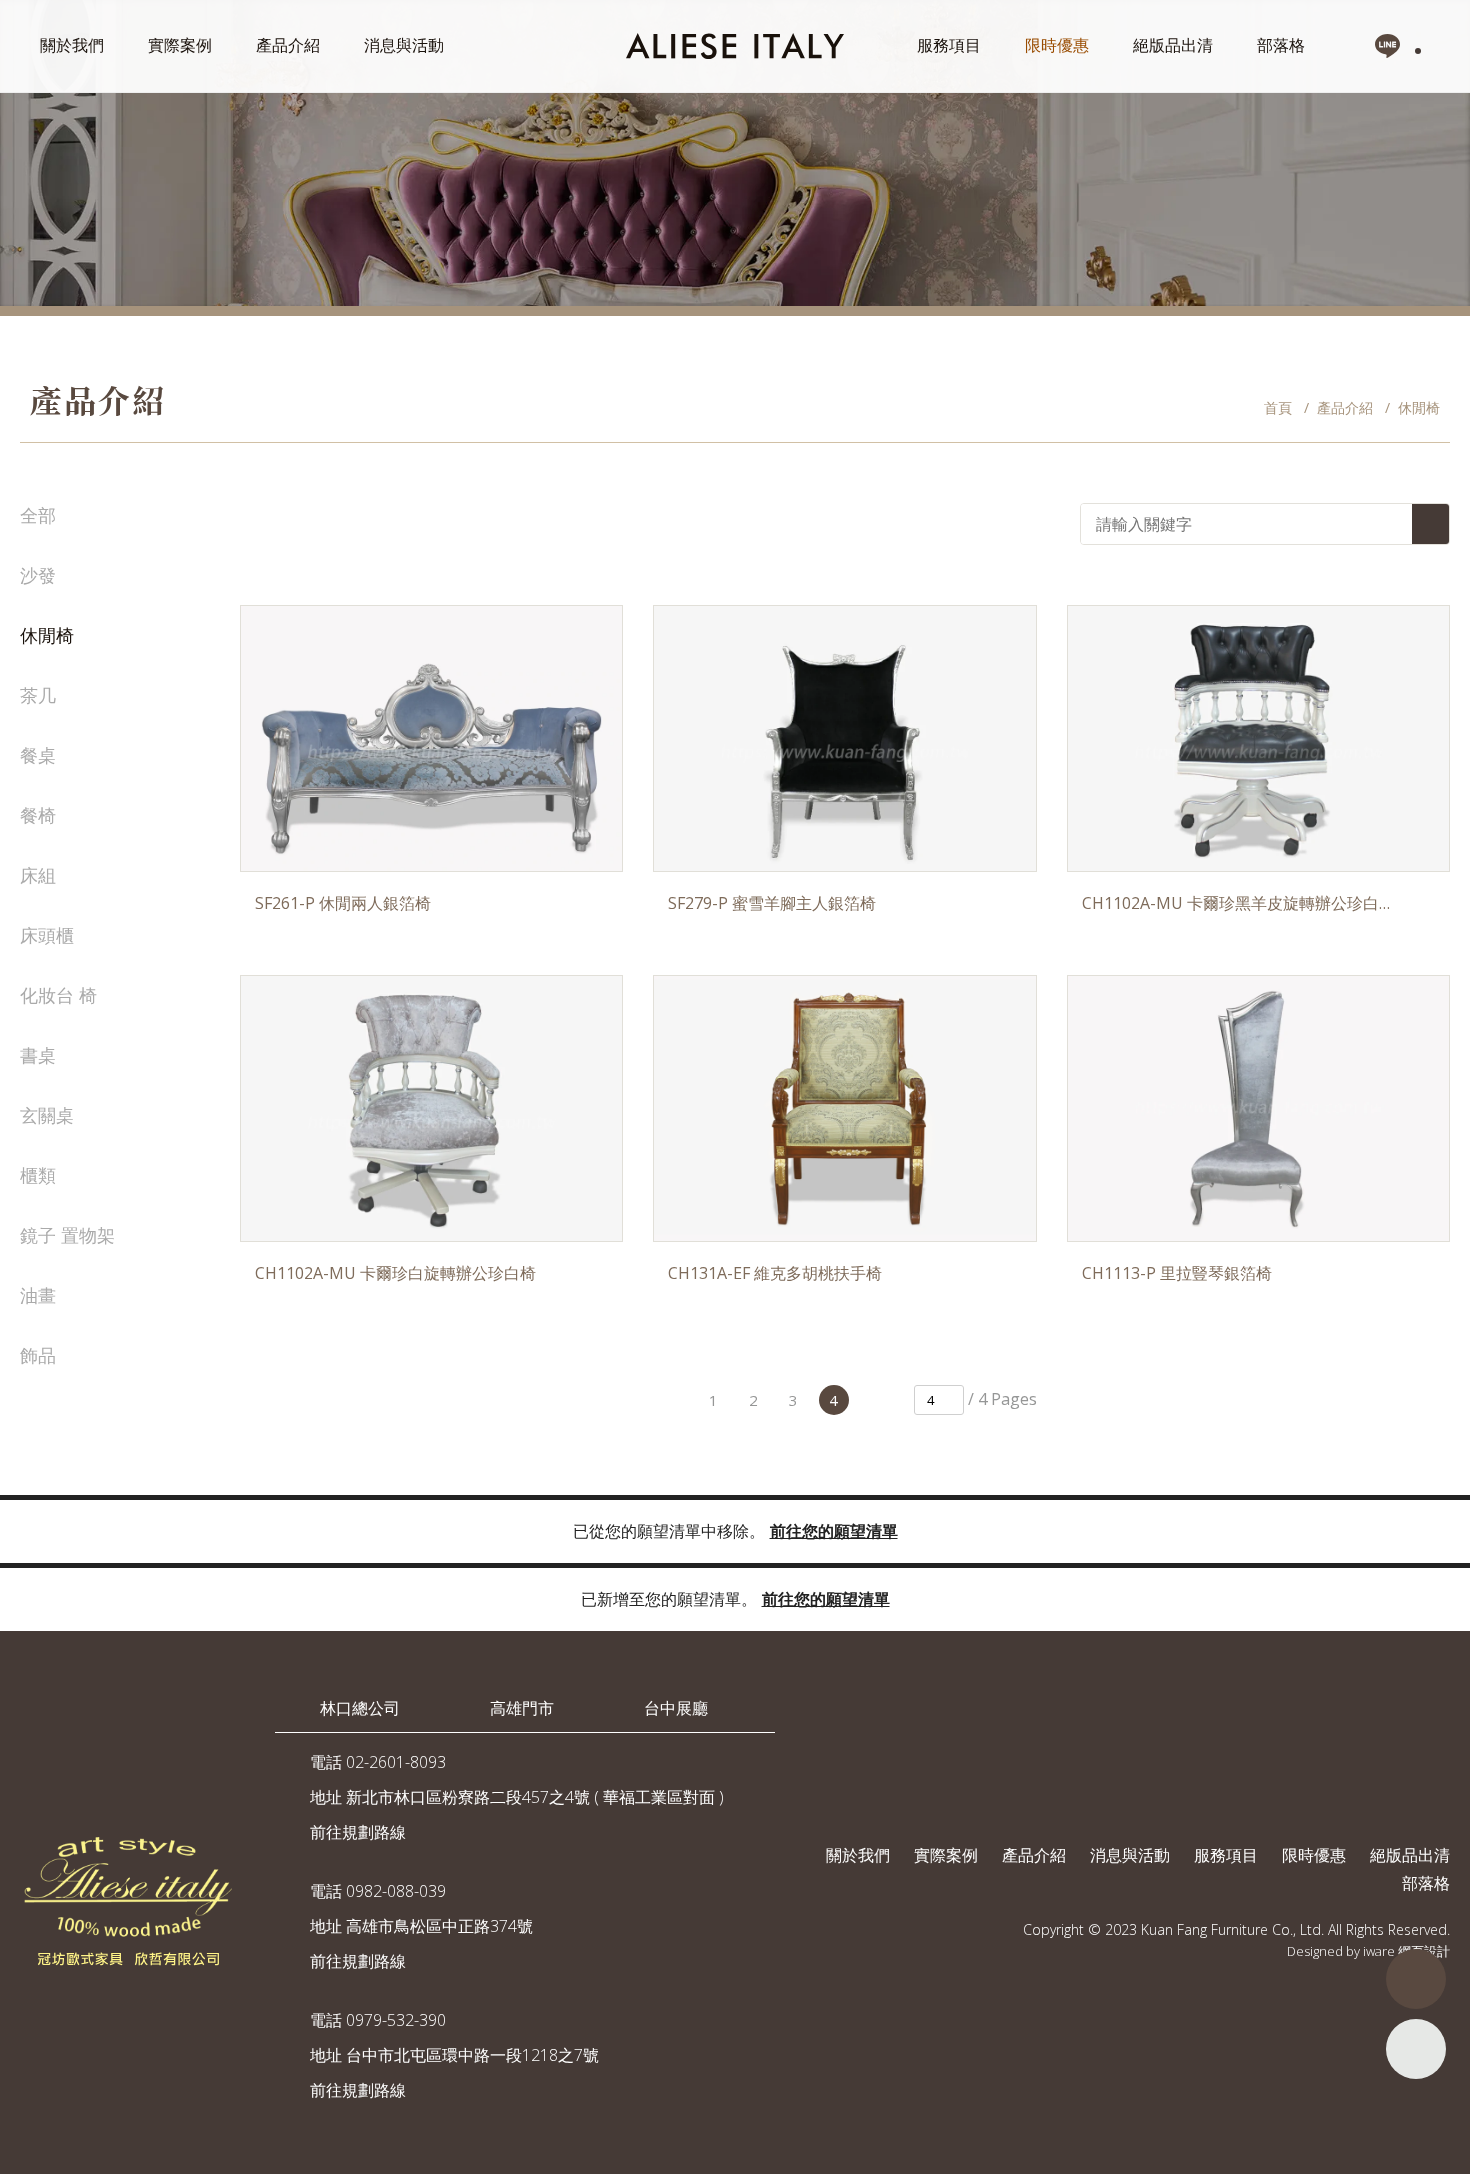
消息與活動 (404, 45)
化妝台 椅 (58, 995)
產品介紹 (288, 45)
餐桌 (38, 755)
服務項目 (949, 45)
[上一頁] (674, 1400)
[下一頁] (874, 1400)
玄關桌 (47, 1115)
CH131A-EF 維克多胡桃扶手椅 (775, 1273)
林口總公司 (360, 1708)
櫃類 (38, 1175)
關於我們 (72, 45)
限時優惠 (1057, 45)
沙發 (38, 575)
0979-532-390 (396, 2020)
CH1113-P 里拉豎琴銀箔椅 (1177, 1273)
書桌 (38, 1055)
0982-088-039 (396, 1891)
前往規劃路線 (358, 1832)
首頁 (1278, 407)
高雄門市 (522, 1708)
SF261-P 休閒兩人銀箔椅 (343, 903)
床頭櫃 (47, 935)
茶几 (38, 695)
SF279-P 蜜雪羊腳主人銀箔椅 (772, 903)
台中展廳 (676, 1708)
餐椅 (38, 815)
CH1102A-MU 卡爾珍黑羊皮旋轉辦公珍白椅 (1236, 903)
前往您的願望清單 (834, 1531)
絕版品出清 (1173, 45)
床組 (38, 875)
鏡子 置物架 (67, 1235)
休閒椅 (47, 635)
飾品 (38, 1355)
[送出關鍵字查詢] (1430, 524)
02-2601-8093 (396, 1762)
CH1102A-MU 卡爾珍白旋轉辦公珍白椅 (395, 1273)
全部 (38, 515)
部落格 (1281, 45)
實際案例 (180, 45)
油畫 (38, 1295)
